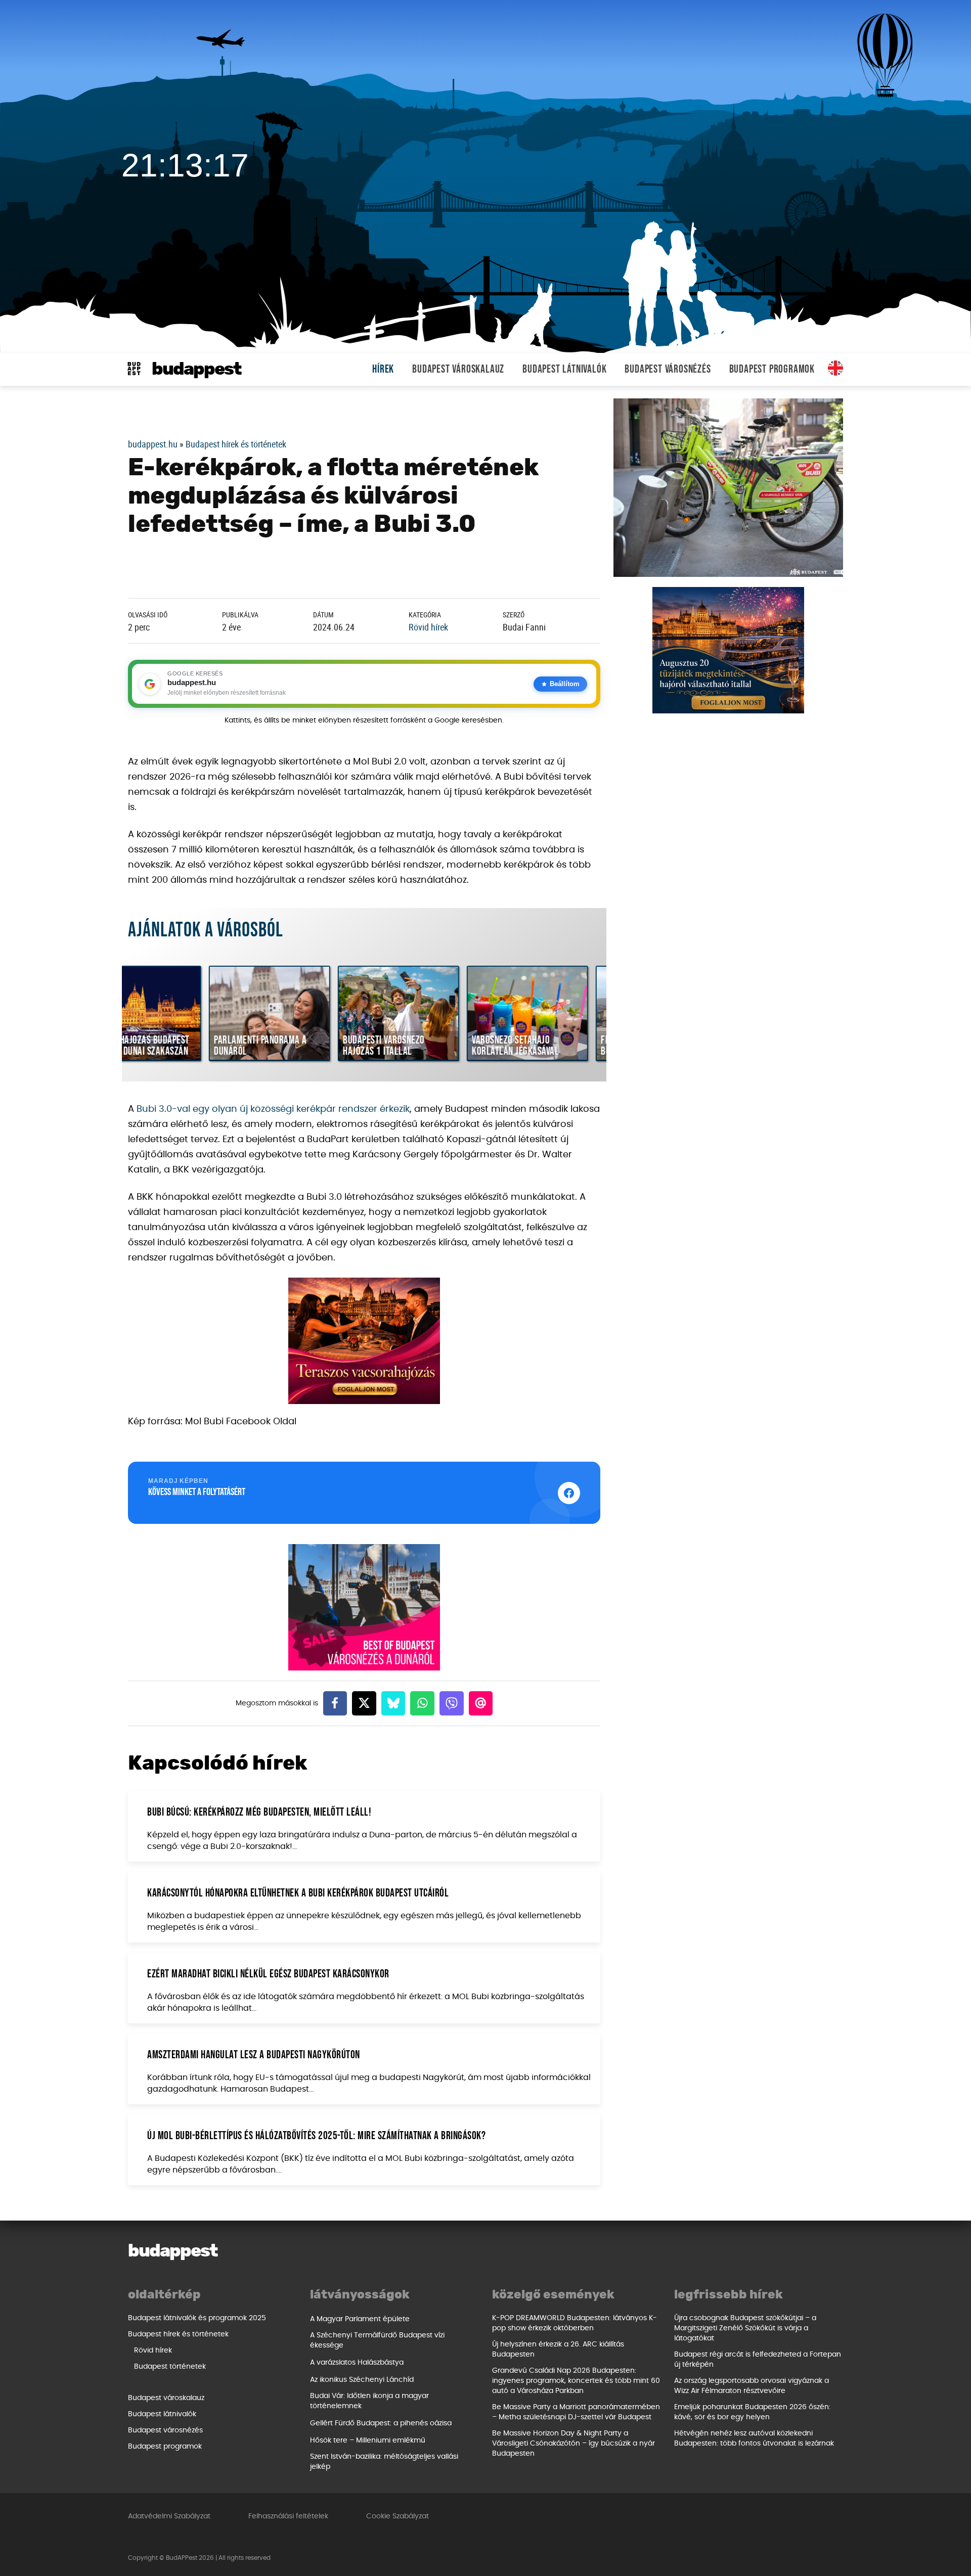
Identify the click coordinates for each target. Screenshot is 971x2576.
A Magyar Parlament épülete (360, 2319)
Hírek (383, 369)
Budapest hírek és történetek (236, 444)
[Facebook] (335, 1703)
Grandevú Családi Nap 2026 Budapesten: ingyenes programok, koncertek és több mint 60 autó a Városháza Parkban (576, 2381)
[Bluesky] (393, 1703)
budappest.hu (153, 444)
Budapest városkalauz (458, 369)
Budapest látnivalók (564, 369)
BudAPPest (196, 369)
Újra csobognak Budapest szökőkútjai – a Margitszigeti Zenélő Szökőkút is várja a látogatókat (745, 2328)
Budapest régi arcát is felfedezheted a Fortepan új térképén (758, 2360)
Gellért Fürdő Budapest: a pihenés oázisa (381, 2423)
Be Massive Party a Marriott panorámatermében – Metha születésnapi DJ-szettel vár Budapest (576, 2412)
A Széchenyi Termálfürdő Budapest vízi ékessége (377, 2340)
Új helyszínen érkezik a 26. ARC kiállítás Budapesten (558, 2349)
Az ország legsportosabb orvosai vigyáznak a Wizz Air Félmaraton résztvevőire (752, 2386)
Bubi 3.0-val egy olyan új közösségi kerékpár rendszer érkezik (273, 1109)
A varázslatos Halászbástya (357, 2363)
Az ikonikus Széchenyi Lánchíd (362, 2380)
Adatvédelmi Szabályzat (169, 2516)
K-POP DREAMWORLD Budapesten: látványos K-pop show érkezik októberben (575, 2323)
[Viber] (452, 1703)
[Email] (481, 1703)
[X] (364, 1703)
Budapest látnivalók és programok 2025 (197, 2318)
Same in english (835, 368)
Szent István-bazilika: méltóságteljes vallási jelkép (384, 2462)
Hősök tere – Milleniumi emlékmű (368, 2441)
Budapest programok (772, 369)
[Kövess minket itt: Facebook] (569, 1493)
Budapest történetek (170, 2367)
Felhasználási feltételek (288, 2516)
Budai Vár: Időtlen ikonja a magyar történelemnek (369, 2401)
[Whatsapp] (422, 1703)
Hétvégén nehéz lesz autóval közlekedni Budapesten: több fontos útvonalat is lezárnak (754, 2438)
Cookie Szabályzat (398, 2516)
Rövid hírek (428, 627)
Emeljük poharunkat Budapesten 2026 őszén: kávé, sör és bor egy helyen (752, 2412)
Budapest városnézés (668, 369)
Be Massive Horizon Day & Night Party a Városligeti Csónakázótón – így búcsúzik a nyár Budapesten (573, 2444)
